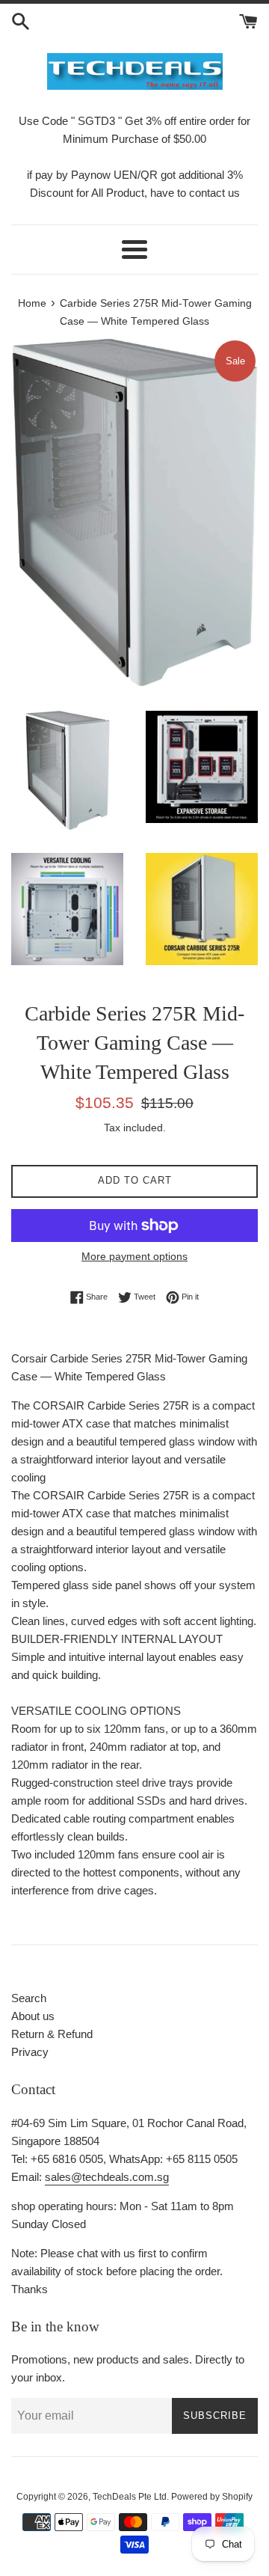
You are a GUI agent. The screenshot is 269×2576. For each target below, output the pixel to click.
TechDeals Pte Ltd (130, 2497)
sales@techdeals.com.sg (107, 2177)
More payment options (134, 1256)
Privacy (30, 2052)
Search (29, 1998)
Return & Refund (52, 2034)
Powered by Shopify (212, 2497)
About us (33, 2016)
